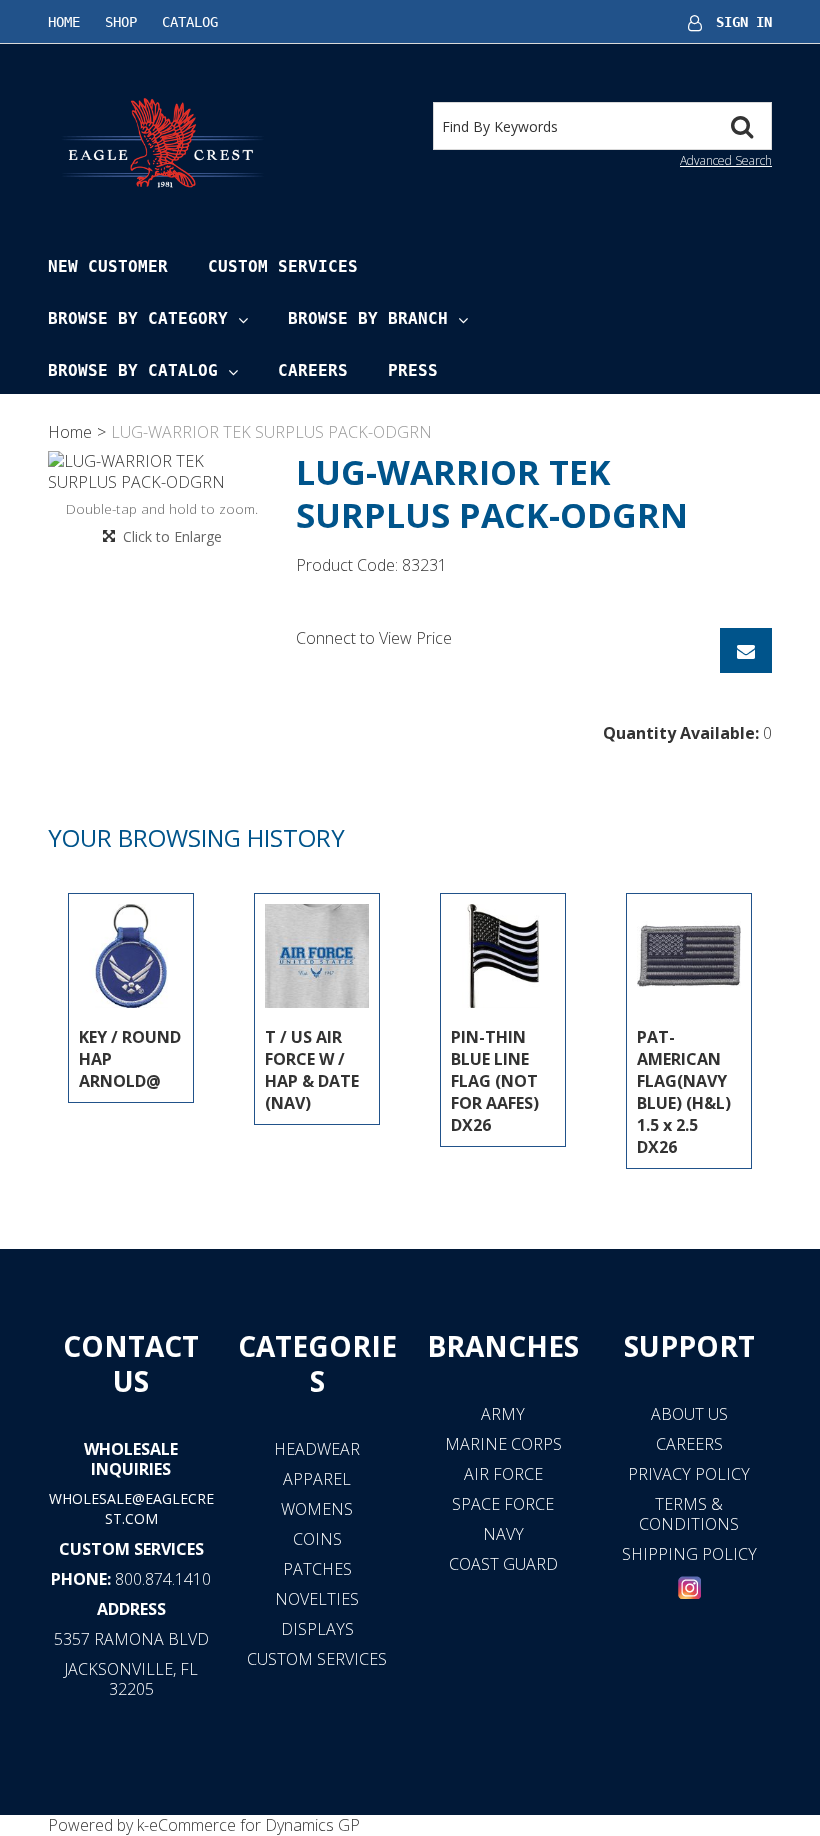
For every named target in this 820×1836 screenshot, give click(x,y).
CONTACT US (131, 1363)
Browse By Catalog (133, 370)
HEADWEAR (317, 1449)
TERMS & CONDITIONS (689, 1514)
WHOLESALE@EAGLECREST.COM (131, 1508)
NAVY (503, 1534)
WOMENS (317, 1509)
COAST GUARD (503, 1564)
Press (413, 370)
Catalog (190, 22)
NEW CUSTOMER (108, 266)
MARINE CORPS (503, 1444)
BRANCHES (503, 1346)
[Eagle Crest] (162, 142)
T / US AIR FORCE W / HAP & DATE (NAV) (312, 1070)
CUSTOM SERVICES (131, 1549)
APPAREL (317, 1479)
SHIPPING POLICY (689, 1554)
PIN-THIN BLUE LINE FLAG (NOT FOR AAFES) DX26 (495, 1081)
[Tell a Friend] (746, 650)
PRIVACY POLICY (689, 1474)
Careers (313, 370)
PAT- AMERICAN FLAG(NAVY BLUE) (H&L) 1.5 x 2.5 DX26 (684, 1092)
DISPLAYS (317, 1629)
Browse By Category (138, 318)
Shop (121, 22)
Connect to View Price (374, 638)
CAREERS (689, 1444)
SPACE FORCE (503, 1504)
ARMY (503, 1414)
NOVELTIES (317, 1599)
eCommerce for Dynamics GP (254, 1825)
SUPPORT (689, 1346)
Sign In (744, 22)
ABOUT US (689, 1414)
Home (64, 22)
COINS (317, 1539)
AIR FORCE (503, 1474)
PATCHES (317, 1569)
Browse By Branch (368, 318)
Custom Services (283, 266)
